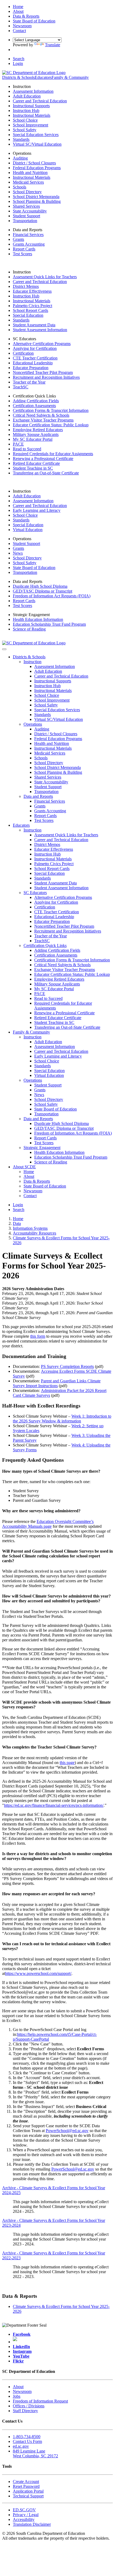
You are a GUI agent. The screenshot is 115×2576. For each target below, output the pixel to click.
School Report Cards (30, 310)
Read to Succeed (27, 449)
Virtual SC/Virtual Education (37, 144)
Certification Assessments (34, 406)
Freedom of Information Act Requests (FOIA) (52, 596)
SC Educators (35, 893)
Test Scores (22, 254)
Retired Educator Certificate (36, 463)
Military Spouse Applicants (36, 434)
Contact (30, 1196)
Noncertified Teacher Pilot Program (43, 372)
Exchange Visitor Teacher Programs (43, 420)
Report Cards (24, 249)
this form (38, 1336)
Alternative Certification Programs (42, 344)
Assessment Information (33, 91)
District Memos (26, 286)
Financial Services (28, 235)
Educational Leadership (33, 363)
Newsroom (33, 1191)
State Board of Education (34, 568)
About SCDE (24, 1167)
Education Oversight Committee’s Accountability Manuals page (48, 1524)
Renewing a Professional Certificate (43, 459)
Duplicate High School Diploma (40, 586)
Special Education (28, 315)
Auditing (20, 158)
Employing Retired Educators (38, 430)
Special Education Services (36, 135)
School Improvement (30, 125)
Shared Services (26, 206)
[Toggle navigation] (4, 649)
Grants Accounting (29, 244)
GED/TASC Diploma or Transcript (43, 591)
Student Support (26, 216)
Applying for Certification (35, 348)
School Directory (27, 192)
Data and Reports (38, 796)
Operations (33, 724)
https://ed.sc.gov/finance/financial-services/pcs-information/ (54, 1805)
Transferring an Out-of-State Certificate (46, 473)
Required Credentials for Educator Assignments (53, 454)
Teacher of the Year (29, 382)
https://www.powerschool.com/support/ (38, 1973)
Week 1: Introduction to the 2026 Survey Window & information (62, 1419)
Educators (43, 77)
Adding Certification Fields (36, 401)
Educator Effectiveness (32, 291)
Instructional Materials (32, 115)
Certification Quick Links (45, 945)
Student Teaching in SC (33, 468)
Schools (20, 187)
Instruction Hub (26, 111)
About (29, 1176)
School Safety (25, 130)
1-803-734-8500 (27, 2437)
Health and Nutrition (30, 173)
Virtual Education (28, 530)
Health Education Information (38, 619)
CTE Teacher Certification (35, 358)
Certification (23, 353)
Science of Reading (29, 629)
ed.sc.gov (21, 2446)
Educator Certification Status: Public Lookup (51, 425)
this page (67, 1763)
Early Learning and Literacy (37, 510)
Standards (21, 139)
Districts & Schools (18, 77)
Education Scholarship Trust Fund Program (49, 624)
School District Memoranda (36, 197)
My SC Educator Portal (33, 439)
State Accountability (30, 211)
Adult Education (27, 96)
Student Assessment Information (40, 330)
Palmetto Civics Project (32, 306)
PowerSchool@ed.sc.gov (67, 2131)
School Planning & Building (37, 201)
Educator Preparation (31, 368)
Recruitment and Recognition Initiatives (46, 377)
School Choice (25, 120)
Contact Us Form (27, 2441)
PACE (18, 444)
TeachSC (21, 387)
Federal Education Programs (37, 168)
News (18, 553)
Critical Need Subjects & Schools (41, 415)
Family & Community (70, 77)
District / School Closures (34, 163)
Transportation (25, 221)
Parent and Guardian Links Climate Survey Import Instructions (57, 1383)
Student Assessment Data (34, 325)
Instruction (32, 662)
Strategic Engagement (42, 1148)
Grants (18, 239)
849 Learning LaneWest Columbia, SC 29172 (35, 2453)
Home (29, 1172)
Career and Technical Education (40, 101)
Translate (53, 45)
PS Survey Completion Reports (67, 1366)
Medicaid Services (28, 182)
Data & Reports (37, 1181)
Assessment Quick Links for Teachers (45, 277)
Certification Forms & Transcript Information (51, 410)
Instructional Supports (31, 106)
